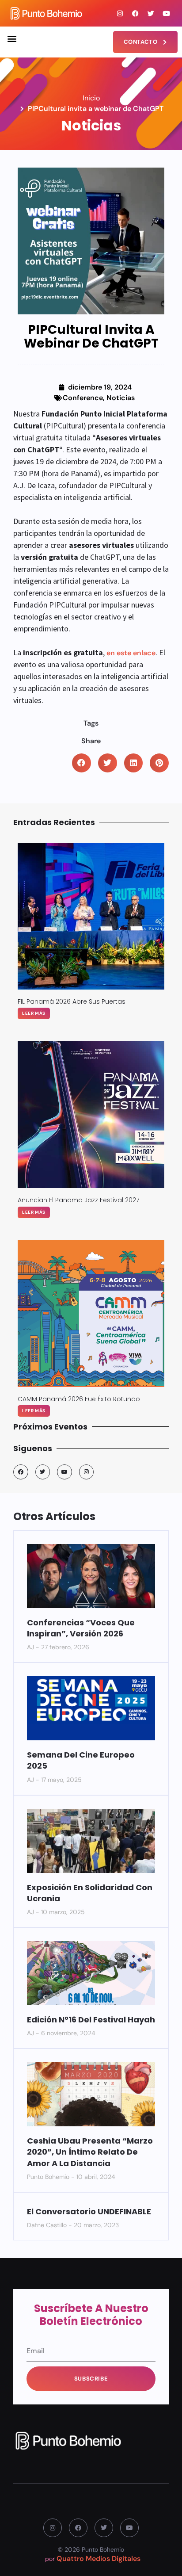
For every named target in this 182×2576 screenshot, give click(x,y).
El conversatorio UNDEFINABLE (89, 2211)
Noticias (121, 398)
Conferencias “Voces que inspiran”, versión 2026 (81, 1628)
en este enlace (131, 653)
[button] (12, 38)
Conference (83, 398)
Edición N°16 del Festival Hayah (91, 2020)
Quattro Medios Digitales (99, 2559)
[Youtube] (167, 13)
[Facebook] (136, 13)
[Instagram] (120, 13)
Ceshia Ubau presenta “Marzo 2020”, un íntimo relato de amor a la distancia (90, 2152)
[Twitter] (151, 13)
